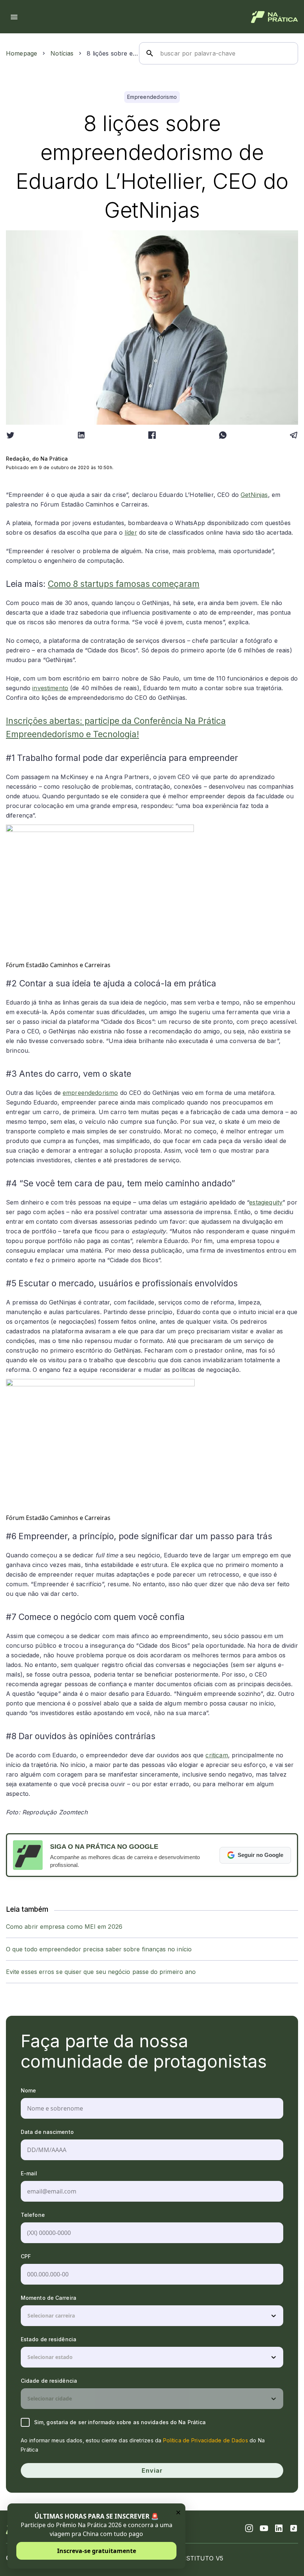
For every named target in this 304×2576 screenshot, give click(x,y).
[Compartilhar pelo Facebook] (152, 435)
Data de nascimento (47, 2132)
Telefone (33, 2215)
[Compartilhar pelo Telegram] (294, 435)
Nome (28, 2090)
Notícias (62, 53)
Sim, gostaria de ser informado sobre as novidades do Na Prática (120, 2422)
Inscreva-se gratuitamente (97, 2551)
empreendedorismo (90, 1093)
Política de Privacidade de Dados (206, 2440)
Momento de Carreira (49, 2298)
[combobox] (28, 2316)
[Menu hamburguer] (14, 17)
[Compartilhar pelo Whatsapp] (223, 435)
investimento (50, 688)
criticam (217, 1755)
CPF (26, 2256)
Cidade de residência (49, 2381)
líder (131, 532)
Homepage (22, 53)
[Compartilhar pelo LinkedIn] (81, 435)
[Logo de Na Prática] (275, 17)
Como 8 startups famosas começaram (124, 584)
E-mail (29, 2173)
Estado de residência (49, 2339)
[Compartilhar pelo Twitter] (10, 435)
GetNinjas (254, 495)
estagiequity (266, 1202)
